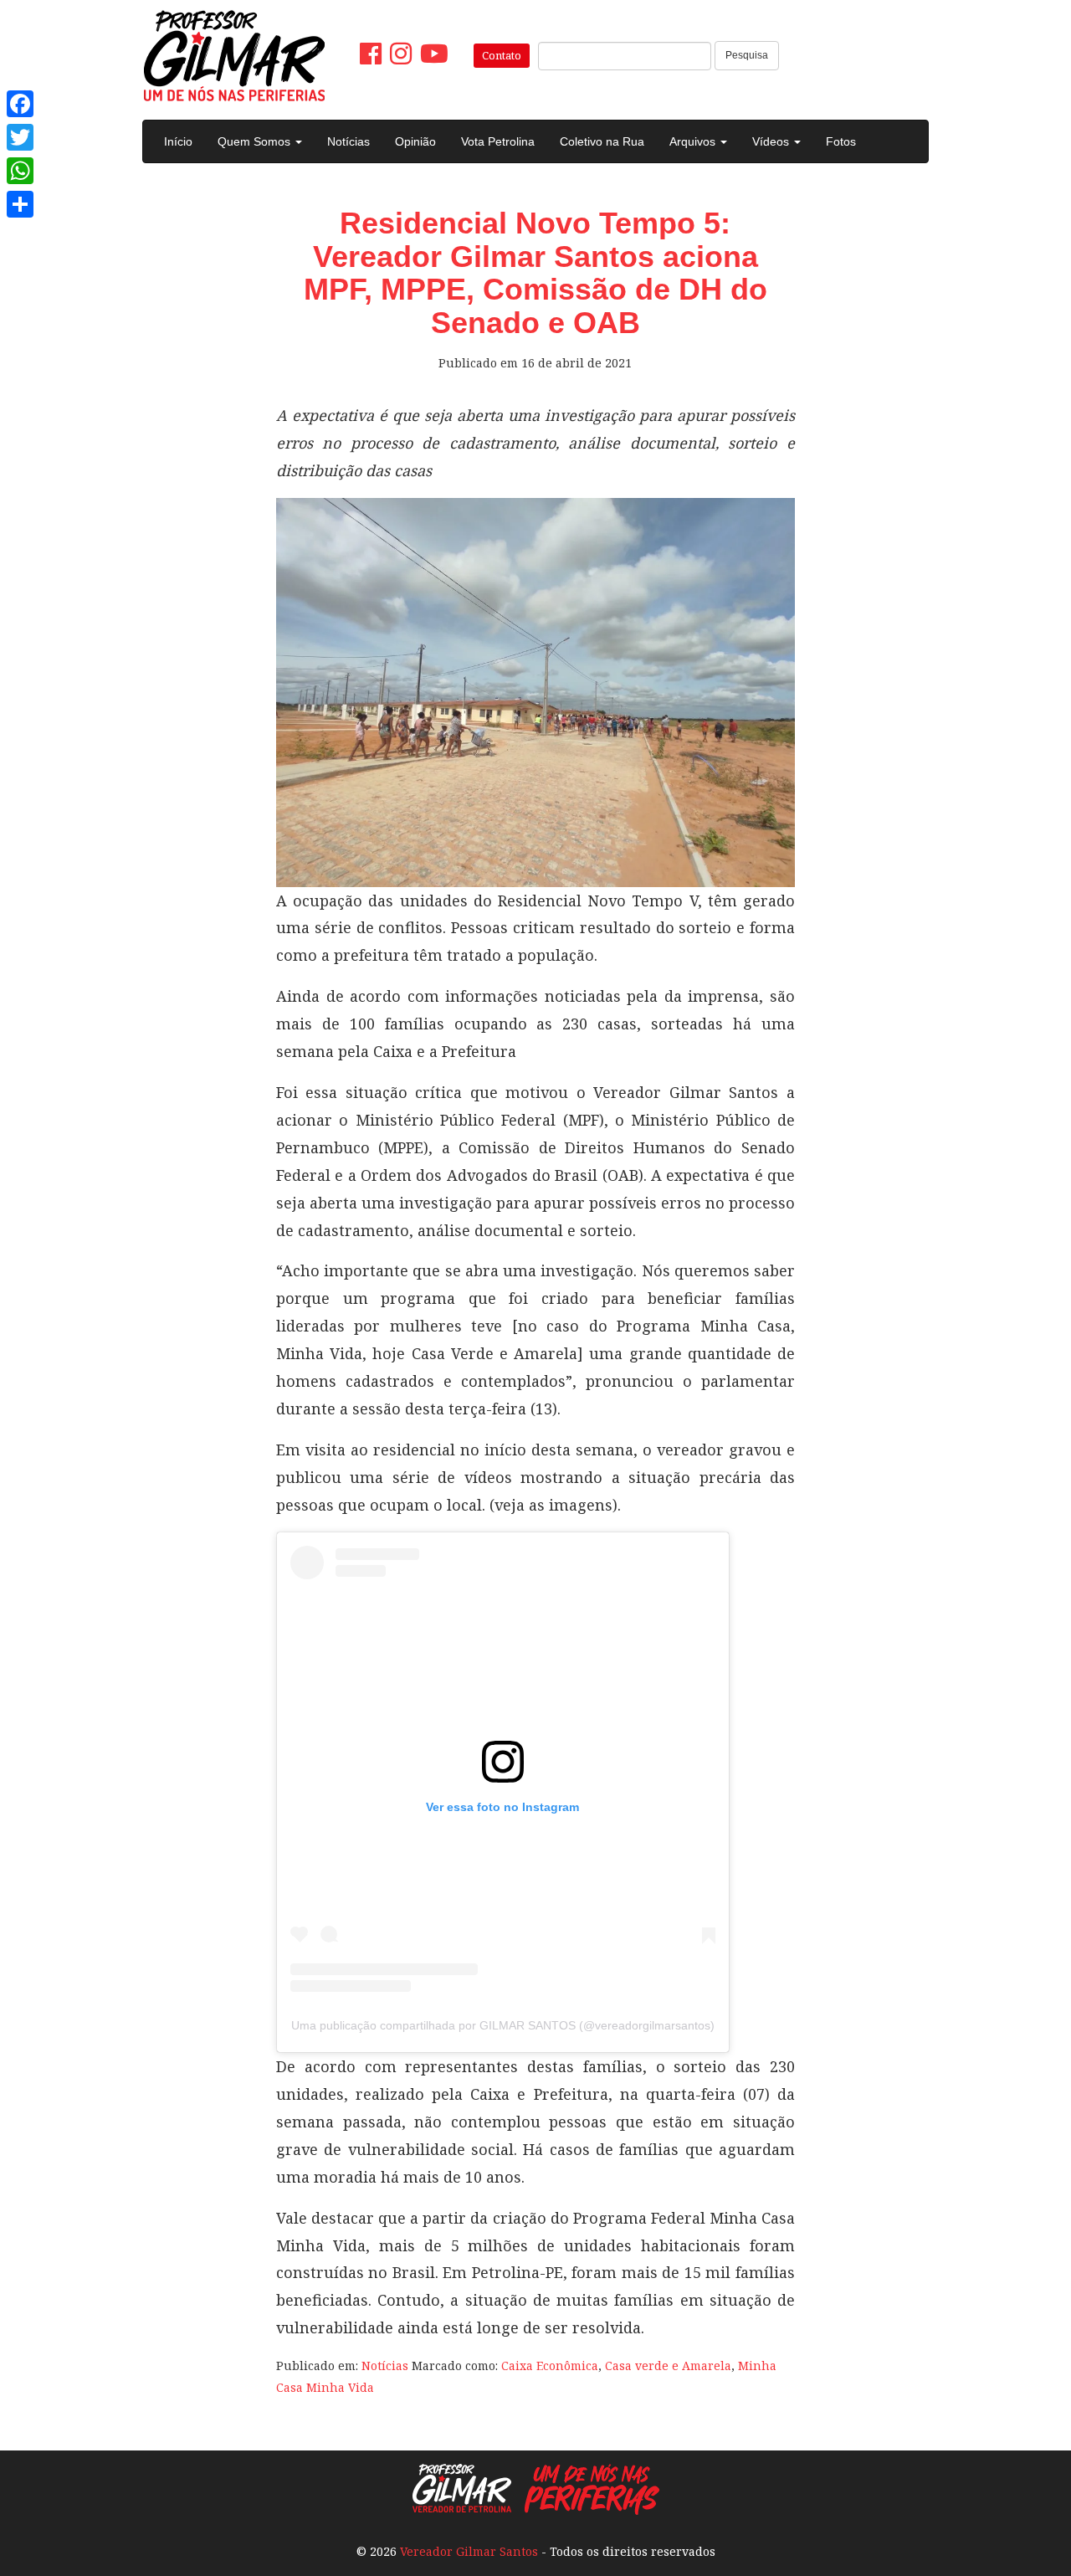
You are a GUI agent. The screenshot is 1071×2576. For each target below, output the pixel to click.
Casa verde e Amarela (668, 2366)
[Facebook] (20, 104)
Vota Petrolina (498, 141)
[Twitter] (20, 137)
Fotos (841, 141)
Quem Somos (256, 141)
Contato (502, 55)
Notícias (348, 141)
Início (178, 141)
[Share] (20, 204)
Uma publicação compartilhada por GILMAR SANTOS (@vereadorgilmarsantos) (503, 2025)
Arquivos (694, 141)
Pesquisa (747, 55)
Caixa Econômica (550, 2366)
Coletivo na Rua (602, 141)
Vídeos (772, 141)
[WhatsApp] (20, 171)
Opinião (415, 141)
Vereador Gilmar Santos (469, 2551)
